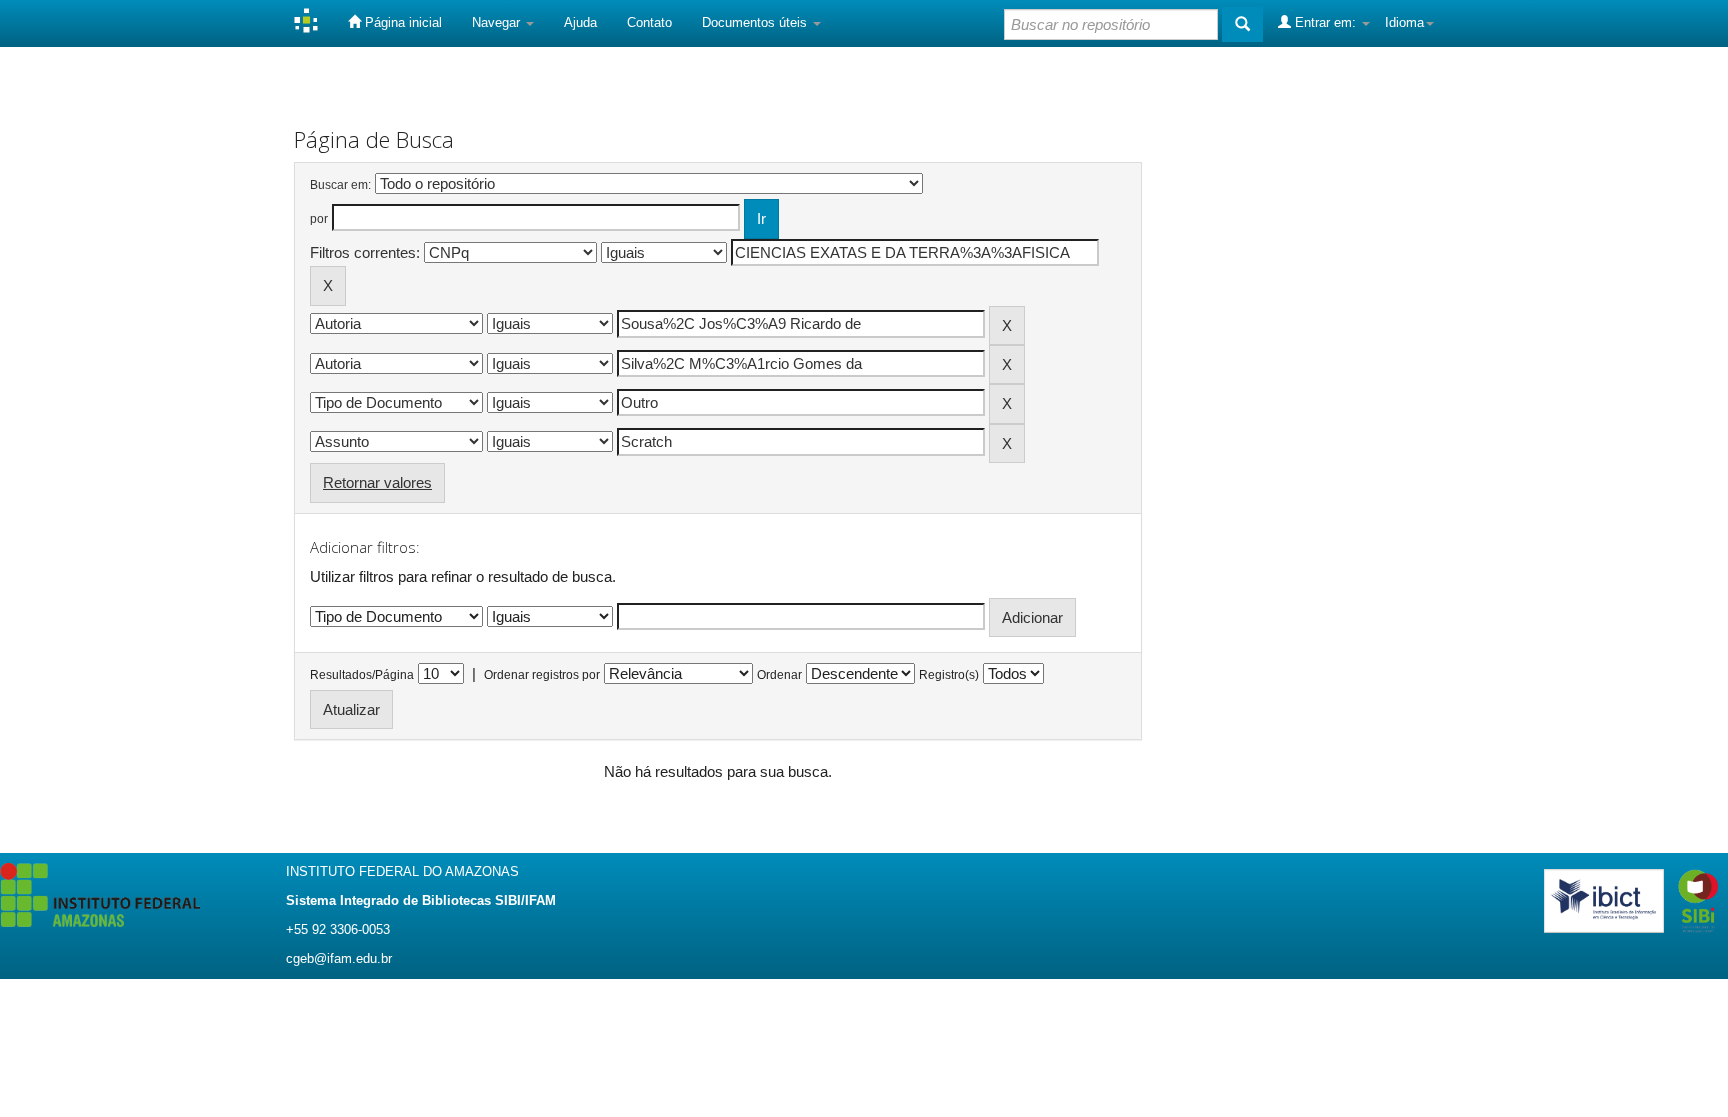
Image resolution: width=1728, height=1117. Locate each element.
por (319, 219)
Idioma (1404, 22)
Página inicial (401, 22)
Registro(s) (949, 675)
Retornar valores (377, 482)
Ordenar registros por (542, 675)
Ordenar (779, 675)
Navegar (498, 22)
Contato (649, 22)
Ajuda (580, 22)
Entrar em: (1325, 22)
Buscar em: (340, 185)
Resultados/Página (362, 675)
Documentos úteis (756, 22)
